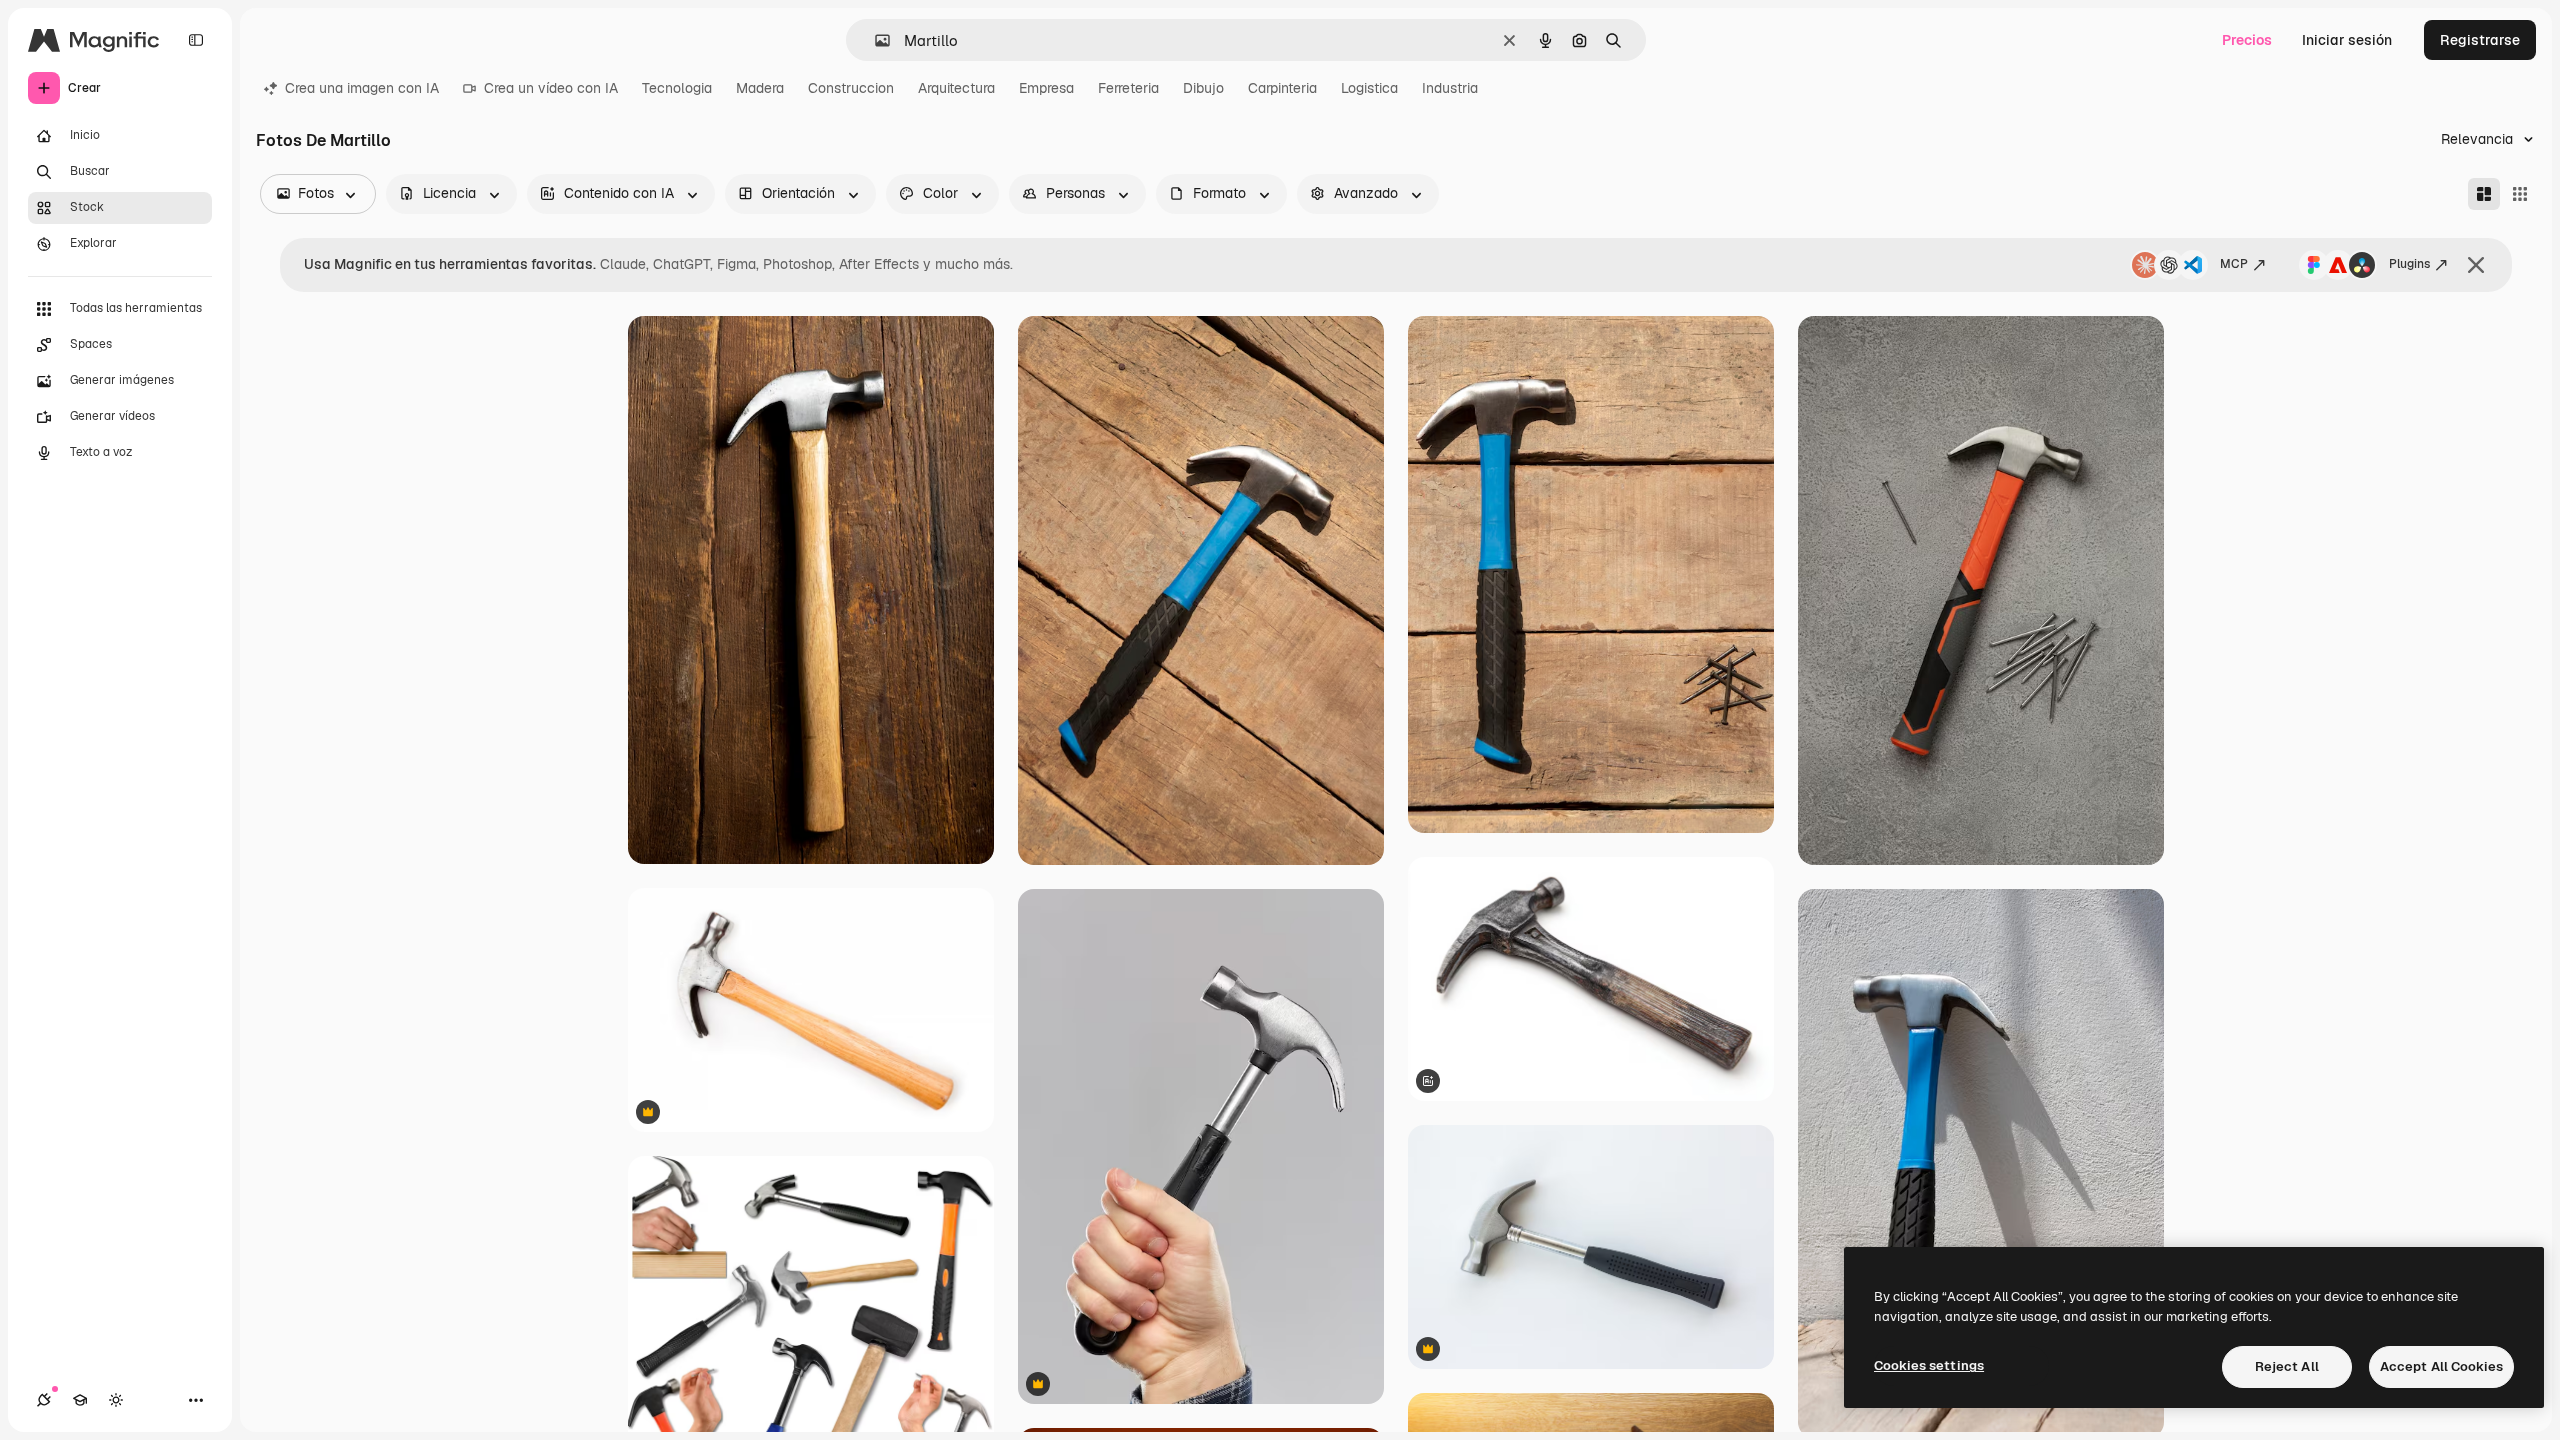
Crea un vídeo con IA (551, 88)
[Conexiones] (44, 1400)
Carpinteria (1282, 88)
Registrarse (2480, 40)
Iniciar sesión (2347, 40)
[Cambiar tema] (116, 1400)
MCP (2234, 264)
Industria (1450, 88)
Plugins (2409, 264)
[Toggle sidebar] (196, 40)
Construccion (851, 88)
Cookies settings (1929, 1365)
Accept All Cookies (2441, 1366)
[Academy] (80, 1400)
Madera (760, 88)
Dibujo (1203, 88)
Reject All (2287, 1366)
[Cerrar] (2476, 265)
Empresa (1046, 88)
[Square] (2520, 194)
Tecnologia (677, 88)
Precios (2247, 40)
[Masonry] (2484, 194)
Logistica (1369, 88)
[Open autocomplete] (874, 40)
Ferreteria (1128, 88)
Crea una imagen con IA (362, 88)
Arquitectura (956, 88)
